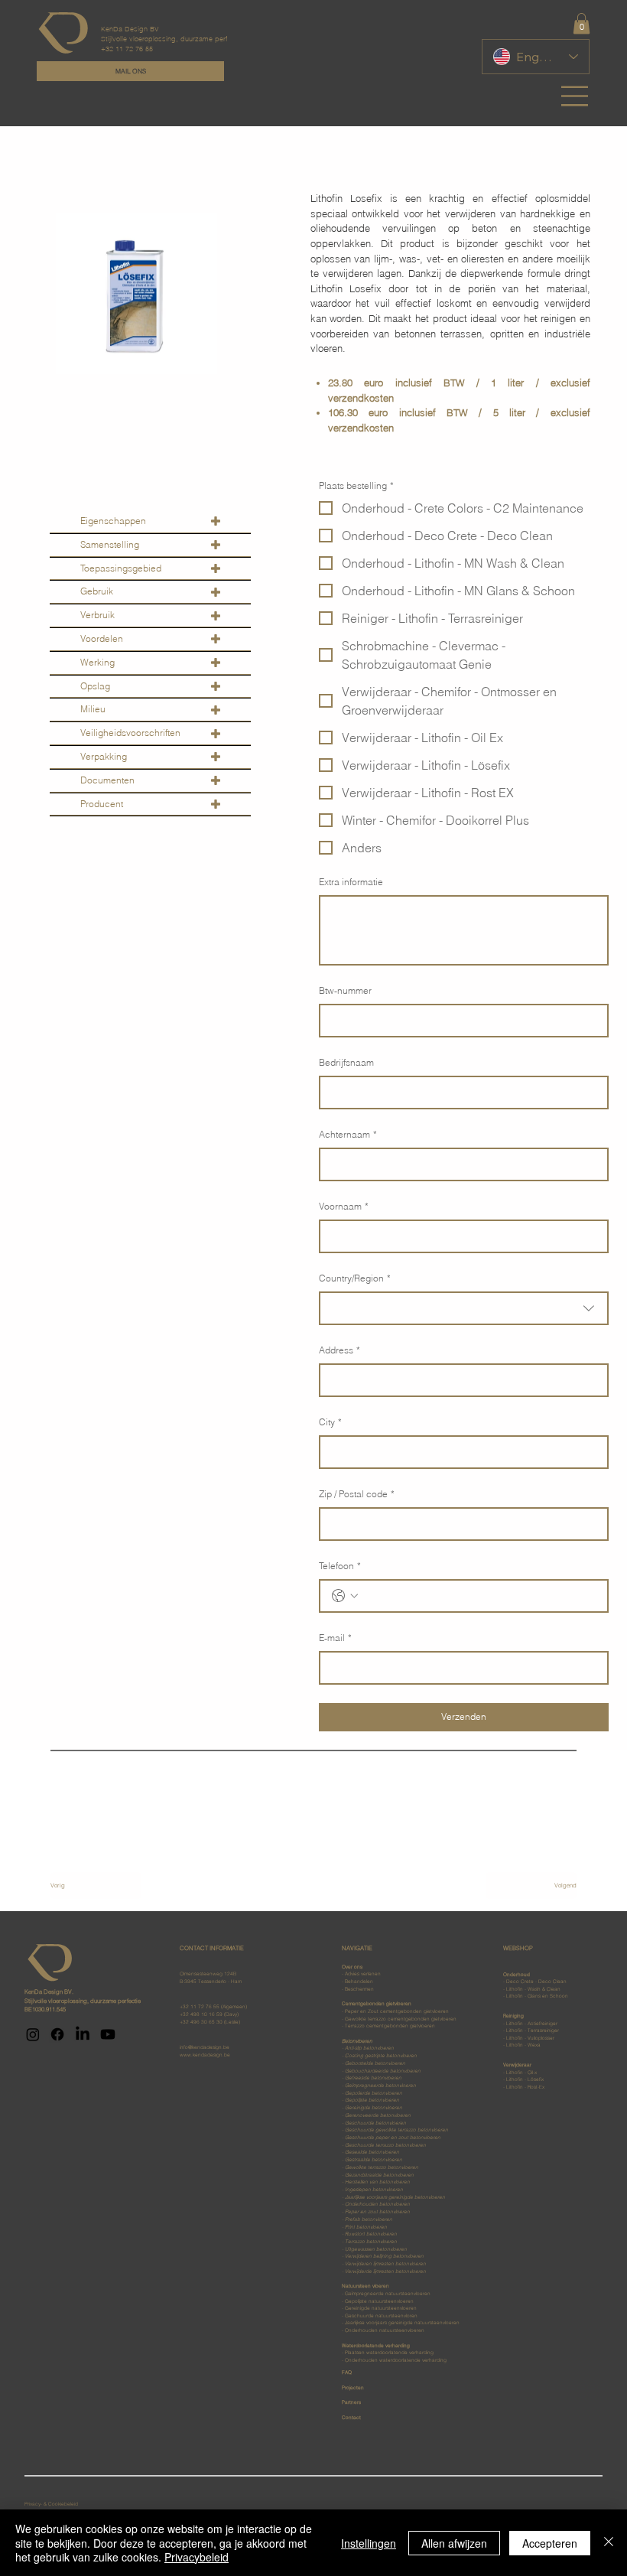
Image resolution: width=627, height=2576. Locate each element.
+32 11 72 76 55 (200, 2007)
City (330, 1422)
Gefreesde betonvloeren (373, 2078)
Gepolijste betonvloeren (372, 2100)
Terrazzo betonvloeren (371, 2242)
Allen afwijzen (454, 2543)
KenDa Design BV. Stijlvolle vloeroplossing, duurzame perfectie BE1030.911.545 (83, 2000)
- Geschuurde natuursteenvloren (380, 2316)
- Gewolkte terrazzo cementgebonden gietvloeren (399, 2019)
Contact (351, 2418)
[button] (582, 23)
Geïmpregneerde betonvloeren (380, 2086)
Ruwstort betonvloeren (371, 2234)
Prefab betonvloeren (369, 2219)
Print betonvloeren (365, 2227)
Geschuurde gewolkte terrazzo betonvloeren (396, 2130)
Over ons (352, 1967)
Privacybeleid (197, 2557)
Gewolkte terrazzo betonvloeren (382, 2167)
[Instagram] (33, 2034)
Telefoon (340, 1566)
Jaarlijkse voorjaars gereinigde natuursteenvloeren (401, 2323)
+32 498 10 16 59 (201, 2014)
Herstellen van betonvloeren (377, 2182)
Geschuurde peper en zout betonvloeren (393, 2138)
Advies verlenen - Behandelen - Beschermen (361, 1981)
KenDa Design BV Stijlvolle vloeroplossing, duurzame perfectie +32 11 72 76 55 (172, 39)
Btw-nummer (345, 990)
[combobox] (464, 1308)
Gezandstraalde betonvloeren (379, 2175)
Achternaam (348, 1134)
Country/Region (355, 1278)
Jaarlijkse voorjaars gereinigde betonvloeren (395, 2197)
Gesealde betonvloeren (372, 2152)
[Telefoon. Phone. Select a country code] (345, 1596)
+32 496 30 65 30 (201, 2022)
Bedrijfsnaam (346, 1062)
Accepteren (550, 2543)
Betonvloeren (357, 2041)
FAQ (347, 2372)
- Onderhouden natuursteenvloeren (383, 2330)
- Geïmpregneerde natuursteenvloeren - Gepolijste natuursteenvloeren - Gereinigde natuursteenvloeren (386, 2297)
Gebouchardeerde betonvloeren (383, 2071)
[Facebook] (57, 2034)
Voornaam (344, 1206)
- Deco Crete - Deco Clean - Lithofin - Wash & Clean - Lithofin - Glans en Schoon (536, 1986)
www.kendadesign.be (205, 2055)
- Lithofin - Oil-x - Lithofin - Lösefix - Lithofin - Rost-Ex (524, 2076)
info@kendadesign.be (205, 2047)
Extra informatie (351, 882)
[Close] (609, 2543)
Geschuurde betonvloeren (375, 2123)
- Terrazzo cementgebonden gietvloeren (388, 2026)
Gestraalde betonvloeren (374, 2160)
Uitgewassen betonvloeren (376, 2249)
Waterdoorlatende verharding (394, 2353)
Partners (351, 2402)
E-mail (335, 1638)
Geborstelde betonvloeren (375, 2063)
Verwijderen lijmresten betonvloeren (385, 2264)
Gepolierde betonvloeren (374, 2093)
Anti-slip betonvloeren (369, 2048)
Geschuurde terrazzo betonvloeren (385, 2145)
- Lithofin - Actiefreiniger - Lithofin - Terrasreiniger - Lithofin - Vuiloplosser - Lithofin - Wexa (531, 2031)
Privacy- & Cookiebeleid (52, 2504)
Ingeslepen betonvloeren (374, 2190)
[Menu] (575, 96)
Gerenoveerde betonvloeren (378, 2115)
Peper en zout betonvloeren (377, 2212)
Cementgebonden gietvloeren (377, 2004)
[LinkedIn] (83, 2034)
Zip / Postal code (357, 1494)
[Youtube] (108, 2034)
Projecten (353, 2388)
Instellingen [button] (369, 2543)
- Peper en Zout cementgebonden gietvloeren (395, 2011)
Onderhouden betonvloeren (377, 2204)
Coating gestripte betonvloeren (381, 2056)
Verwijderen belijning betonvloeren (384, 2256)
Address (339, 1350)
